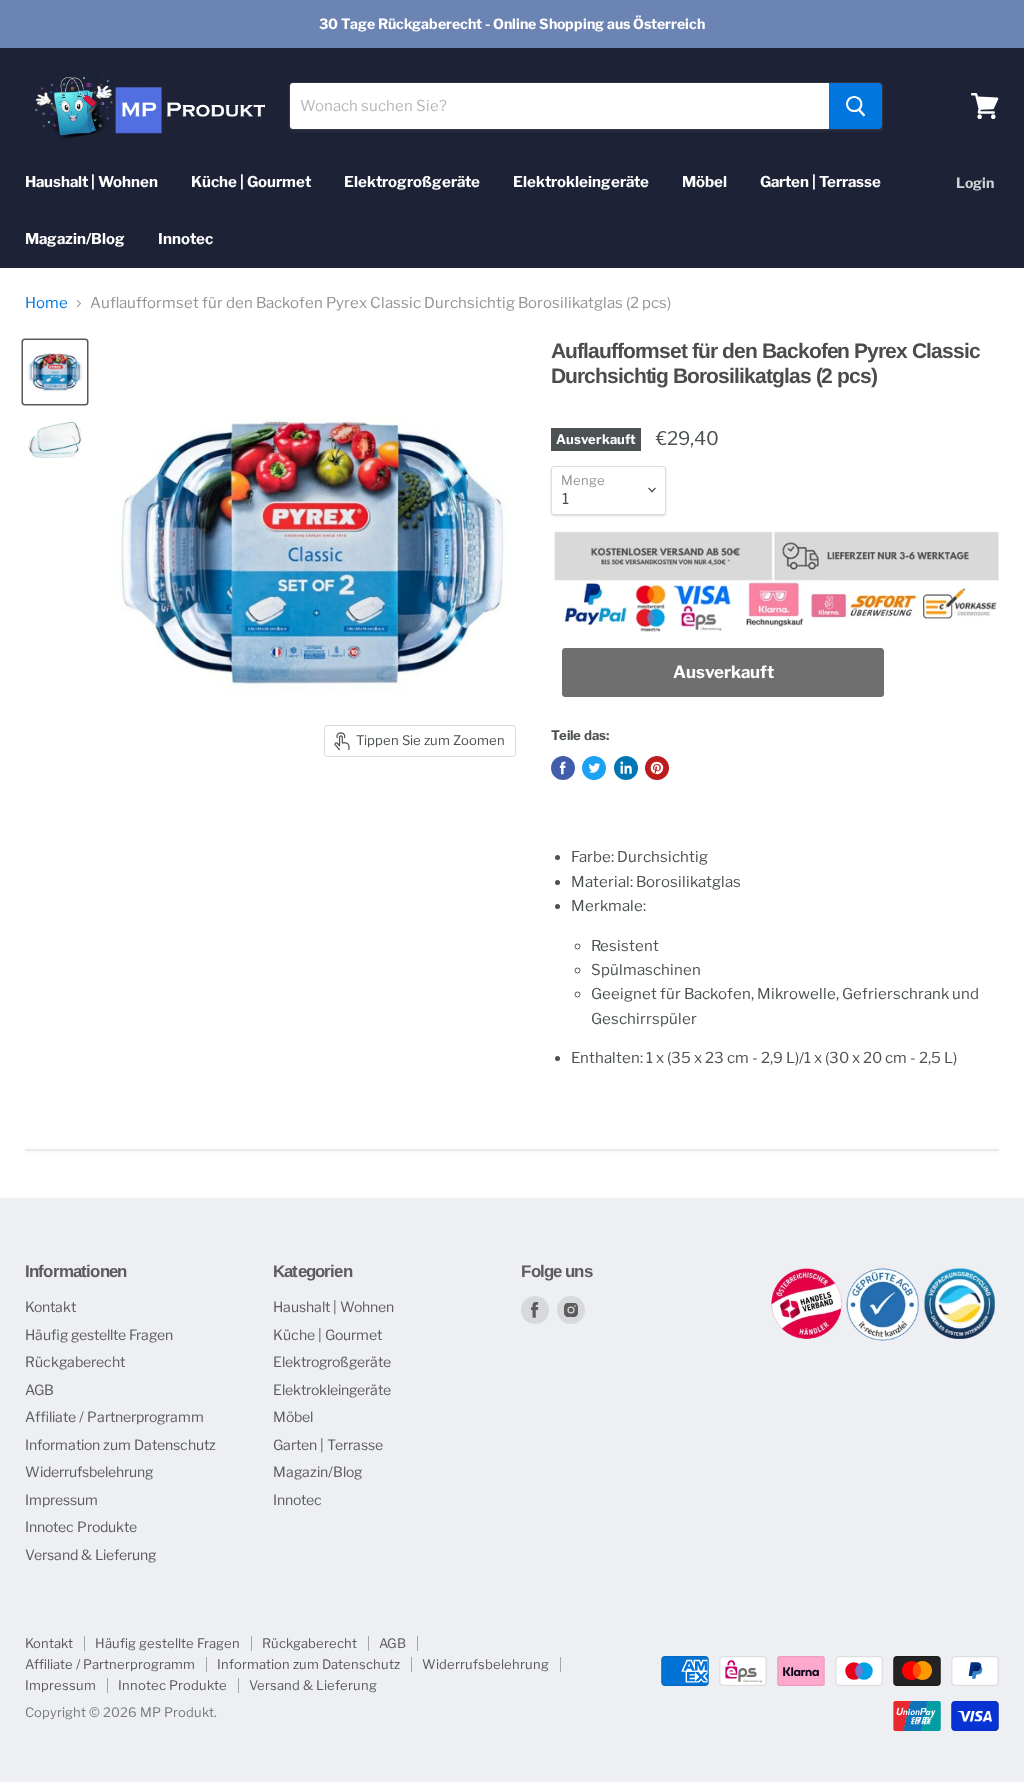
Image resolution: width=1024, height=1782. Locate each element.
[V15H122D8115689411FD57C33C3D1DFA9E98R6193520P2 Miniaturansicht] (55, 440)
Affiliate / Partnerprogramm (114, 1416)
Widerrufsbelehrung (89, 1471)
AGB (39, 1389)
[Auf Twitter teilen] (594, 768)
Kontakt (50, 1306)
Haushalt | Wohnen (91, 182)
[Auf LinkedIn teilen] (626, 768)
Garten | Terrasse (820, 182)
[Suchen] (855, 106)
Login (975, 182)
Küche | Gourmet (251, 182)
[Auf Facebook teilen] (563, 768)
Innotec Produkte (81, 1526)
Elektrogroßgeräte (412, 182)
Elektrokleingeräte (581, 182)
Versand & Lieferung (90, 1554)
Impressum (61, 1499)
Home (46, 303)
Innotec (185, 239)
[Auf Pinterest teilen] (657, 768)
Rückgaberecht (75, 1361)
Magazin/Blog (75, 239)
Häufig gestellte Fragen (99, 1334)
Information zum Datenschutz (120, 1444)
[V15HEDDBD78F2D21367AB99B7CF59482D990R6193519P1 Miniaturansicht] (55, 372)
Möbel (704, 182)
